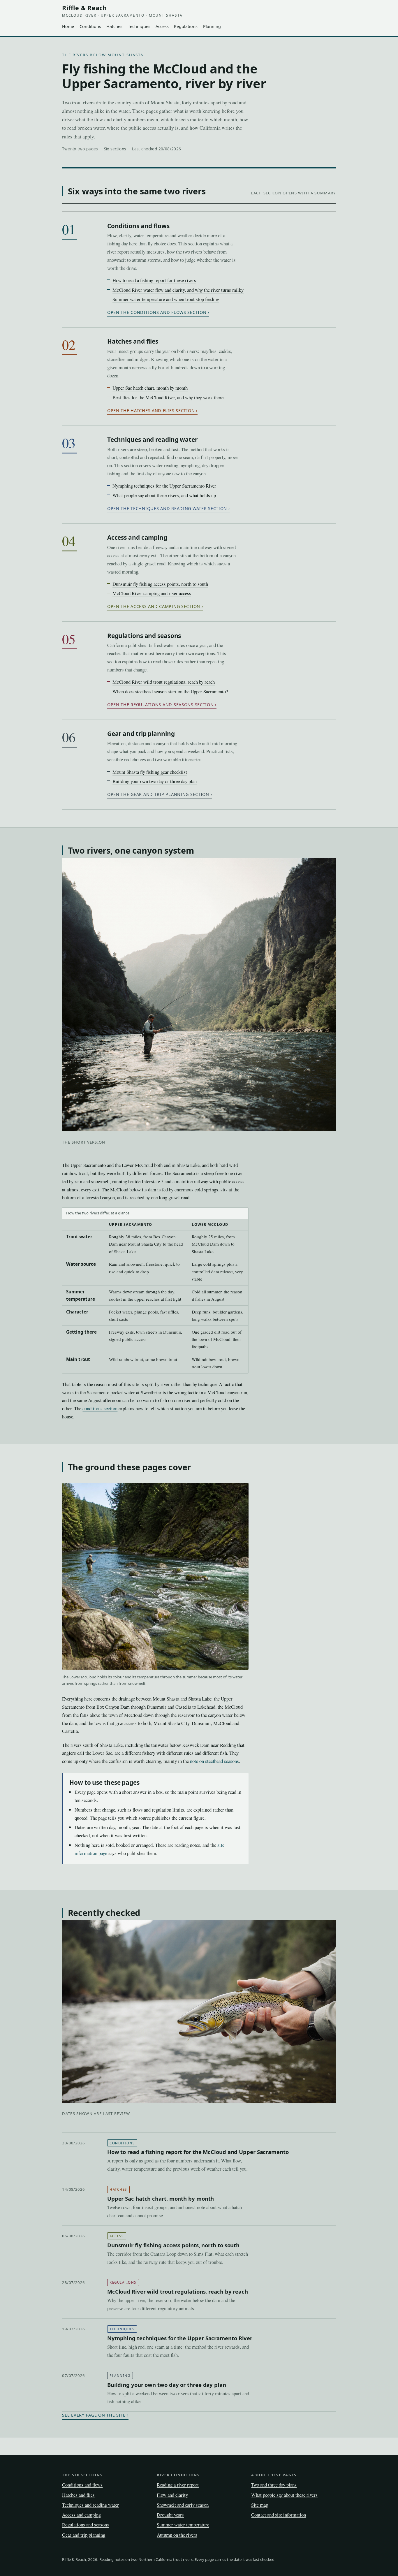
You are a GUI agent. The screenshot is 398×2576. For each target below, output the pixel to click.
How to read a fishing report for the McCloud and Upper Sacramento (198, 2152)
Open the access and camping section (154, 606)
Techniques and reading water (152, 439)
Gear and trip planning (141, 734)
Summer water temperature (183, 2525)
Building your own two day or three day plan (155, 781)
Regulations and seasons (144, 636)
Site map (260, 2505)
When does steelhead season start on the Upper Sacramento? (170, 691)
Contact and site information (279, 2515)
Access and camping (137, 537)
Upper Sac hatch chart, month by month (150, 388)
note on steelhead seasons (214, 1761)
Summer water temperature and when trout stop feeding (166, 299)
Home (68, 26)
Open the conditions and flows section (157, 312)
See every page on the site (94, 2415)
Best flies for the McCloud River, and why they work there (168, 397)
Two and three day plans (274, 2485)
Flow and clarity (172, 2495)
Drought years (170, 2515)
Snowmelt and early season (183, 2505)
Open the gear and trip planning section (158, 794)
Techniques (139, 26)
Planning (212, 26)
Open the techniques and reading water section (167, 508)
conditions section (100, 1408)
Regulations (186, 26)
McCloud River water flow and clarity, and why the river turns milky (178, 290)
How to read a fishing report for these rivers (154, 280)
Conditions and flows (138, 226)
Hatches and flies (133, 341)
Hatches (114, 26)
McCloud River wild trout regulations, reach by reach (164, 682)
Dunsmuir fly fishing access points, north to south (160, 584)
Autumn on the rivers (177, 2535)
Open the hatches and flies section (151, 410)
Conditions (90, 26)
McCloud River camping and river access (152, 593)
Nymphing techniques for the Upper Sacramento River (164, 486)
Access (162, 26)
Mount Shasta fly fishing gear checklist (150, 772)
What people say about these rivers (284, 2495)
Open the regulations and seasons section (161, 705)
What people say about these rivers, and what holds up (164, 495)
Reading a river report (178, 2485)
